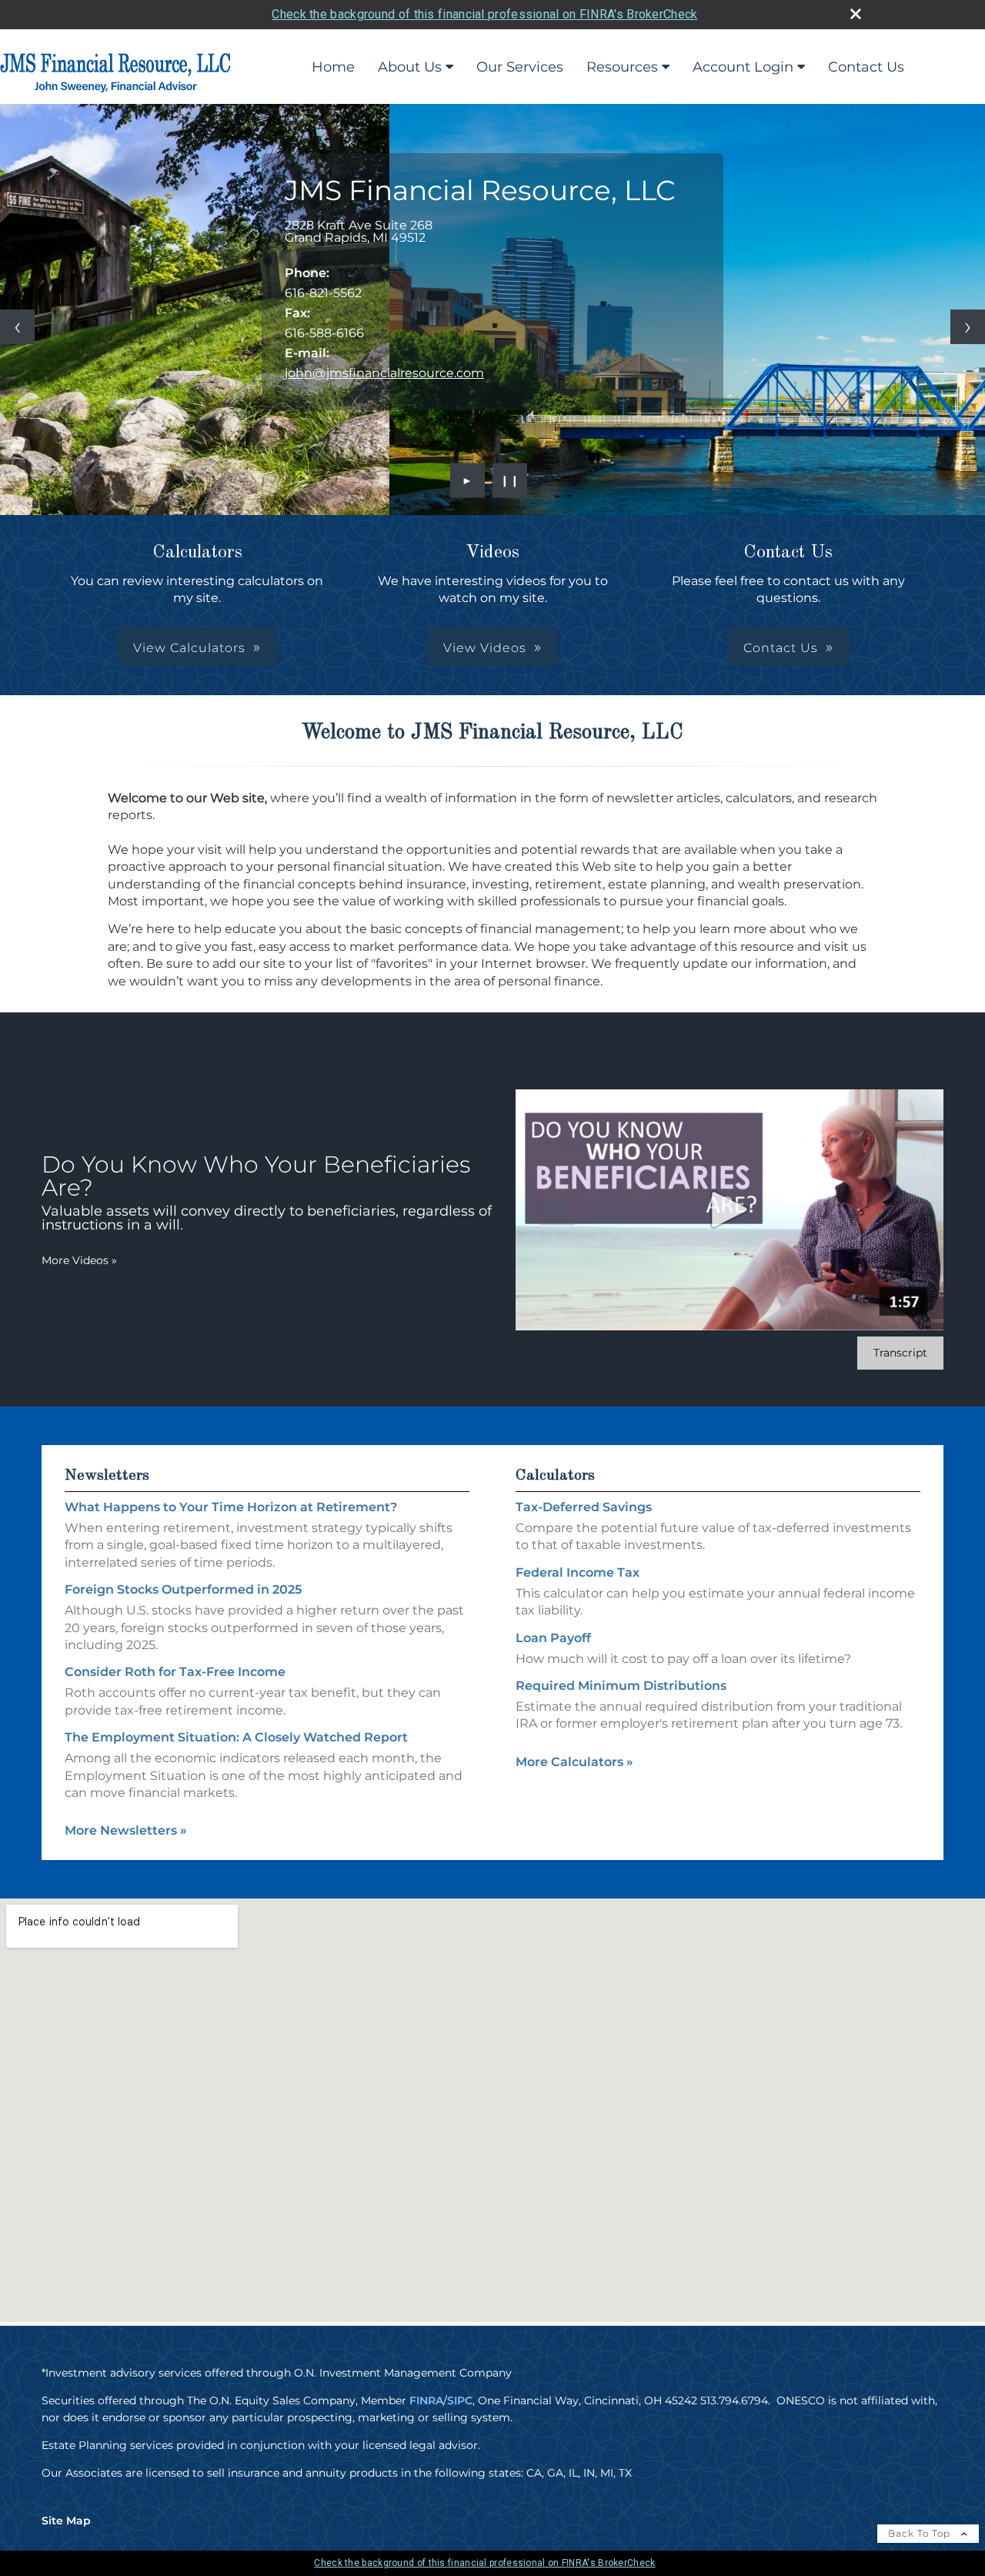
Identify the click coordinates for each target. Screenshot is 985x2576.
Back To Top (921, 2533)
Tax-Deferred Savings (584, 1507)
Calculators (555, 1476)
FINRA (426, 2400)
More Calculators (574, 1762)
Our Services (520, 67)
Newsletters (107, 1476)
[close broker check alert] (856, 14)
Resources (622, 67)
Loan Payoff (553, 1638)
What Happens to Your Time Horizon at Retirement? (231, 1507)
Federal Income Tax (578, 1572)
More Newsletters (126, 1830)
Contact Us (866, 67)
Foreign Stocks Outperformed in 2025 (183, 1589)
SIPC (460, 2400)
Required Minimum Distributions (621, 1686)
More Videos (79, 1260)
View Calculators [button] (189, 648)
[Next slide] (968, 327)
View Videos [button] (485, 648)
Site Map (66, 2521)
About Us (410, 67)
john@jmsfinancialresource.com (384, 373)
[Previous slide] (17, 327)
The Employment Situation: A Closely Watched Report (236, 1737)
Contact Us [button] (781, 648)
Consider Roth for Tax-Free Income (175, 1672)
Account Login (743, 67)
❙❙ (510, 480)
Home (333, 67)
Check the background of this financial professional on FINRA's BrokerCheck (484, 14)
